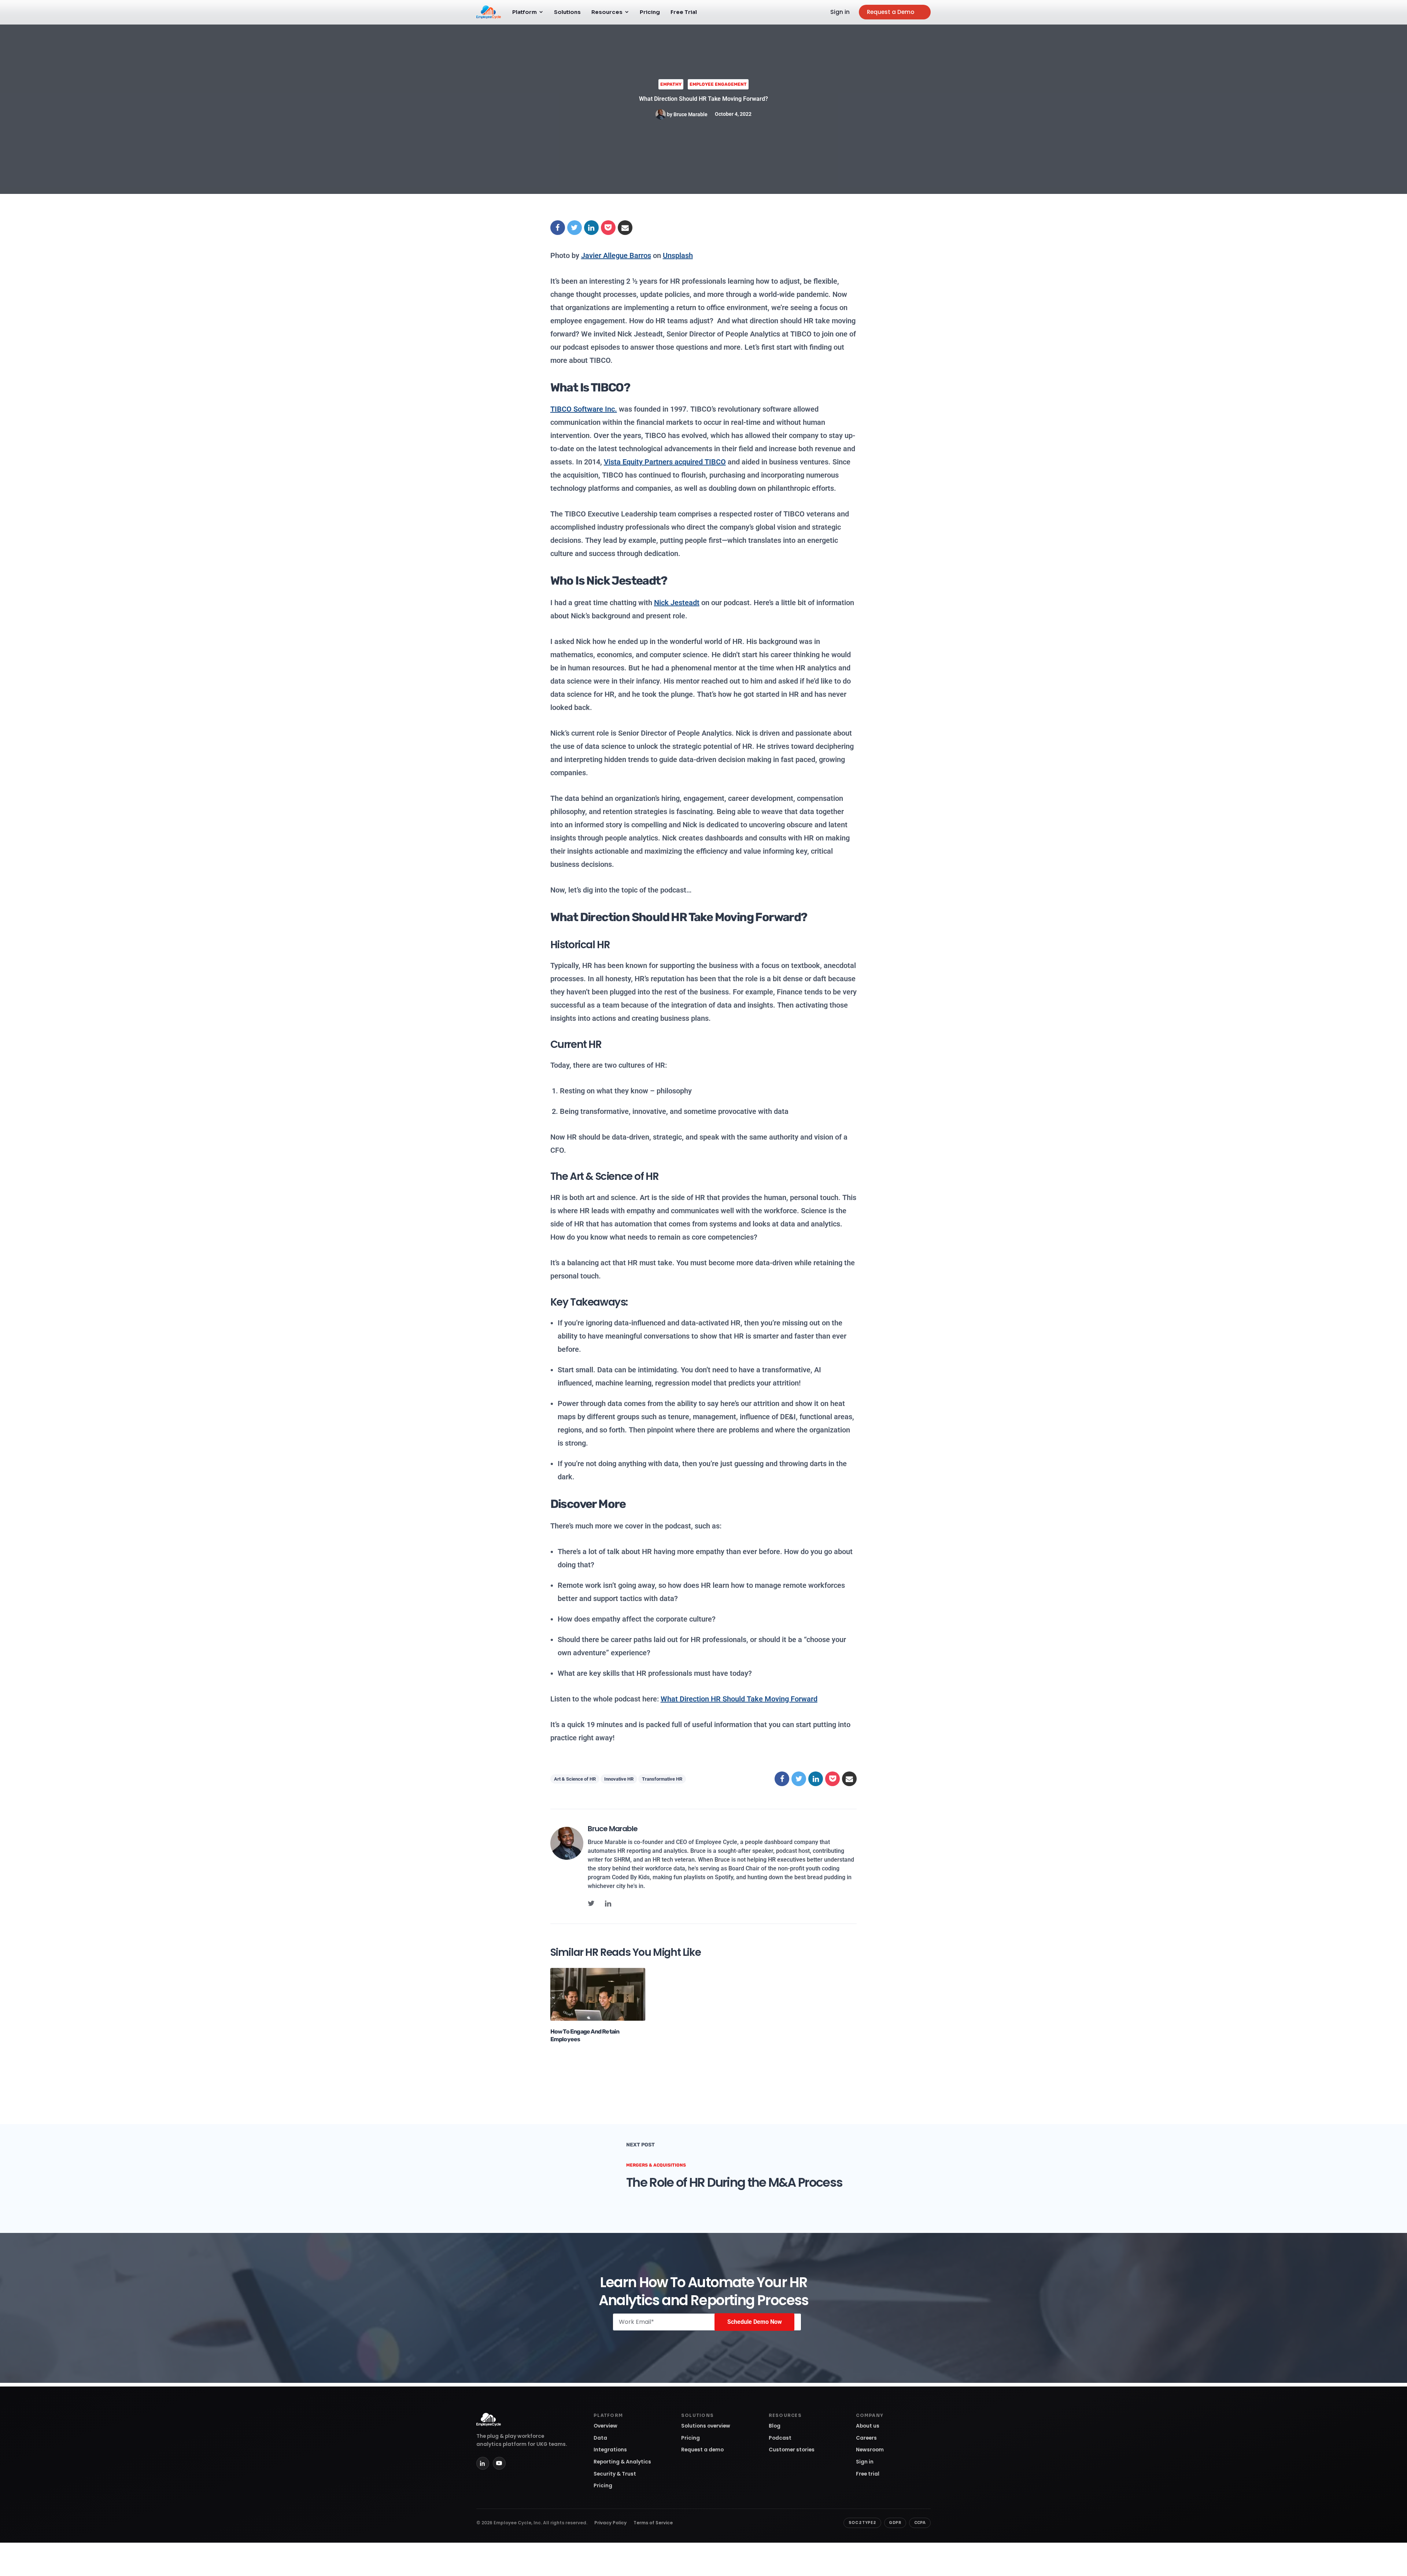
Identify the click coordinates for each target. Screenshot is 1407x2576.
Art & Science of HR (575, 1779)
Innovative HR (619, 1779)
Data (600, 2438)
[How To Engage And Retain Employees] (598, 1994)
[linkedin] (608, 1903)
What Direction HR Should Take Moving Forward (739, 1699)
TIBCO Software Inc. (584, 409)
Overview (605, 2426)
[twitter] (591, 1903)
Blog (775, 2426)
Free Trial (684, 12)
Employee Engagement (718, 84)
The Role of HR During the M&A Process (734, 2182)
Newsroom (870, 2450)
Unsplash (678, 255)
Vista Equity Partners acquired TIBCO (665, 462)
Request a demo (702, 2450)
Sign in (840, 12)
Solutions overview (706, 2426)
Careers (866, 2438)
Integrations (610, 2450)
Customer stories (792, 2450)
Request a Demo (891, 12)
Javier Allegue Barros (616, 255)
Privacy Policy (610, 2523)
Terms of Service (653, 2523)
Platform (525, 12)
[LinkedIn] (483, 2463)
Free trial (868, 2474)
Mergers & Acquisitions (656, 2165)
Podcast (780, 2438)
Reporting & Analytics (622, 2462)
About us (868, 2426)
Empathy (671, 84)
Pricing (650, 12)
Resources (607, 12)
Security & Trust (615, 2474)
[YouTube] (499, 2463)
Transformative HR (662, 1779)
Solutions (567, 12)
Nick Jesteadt (677, 603)
